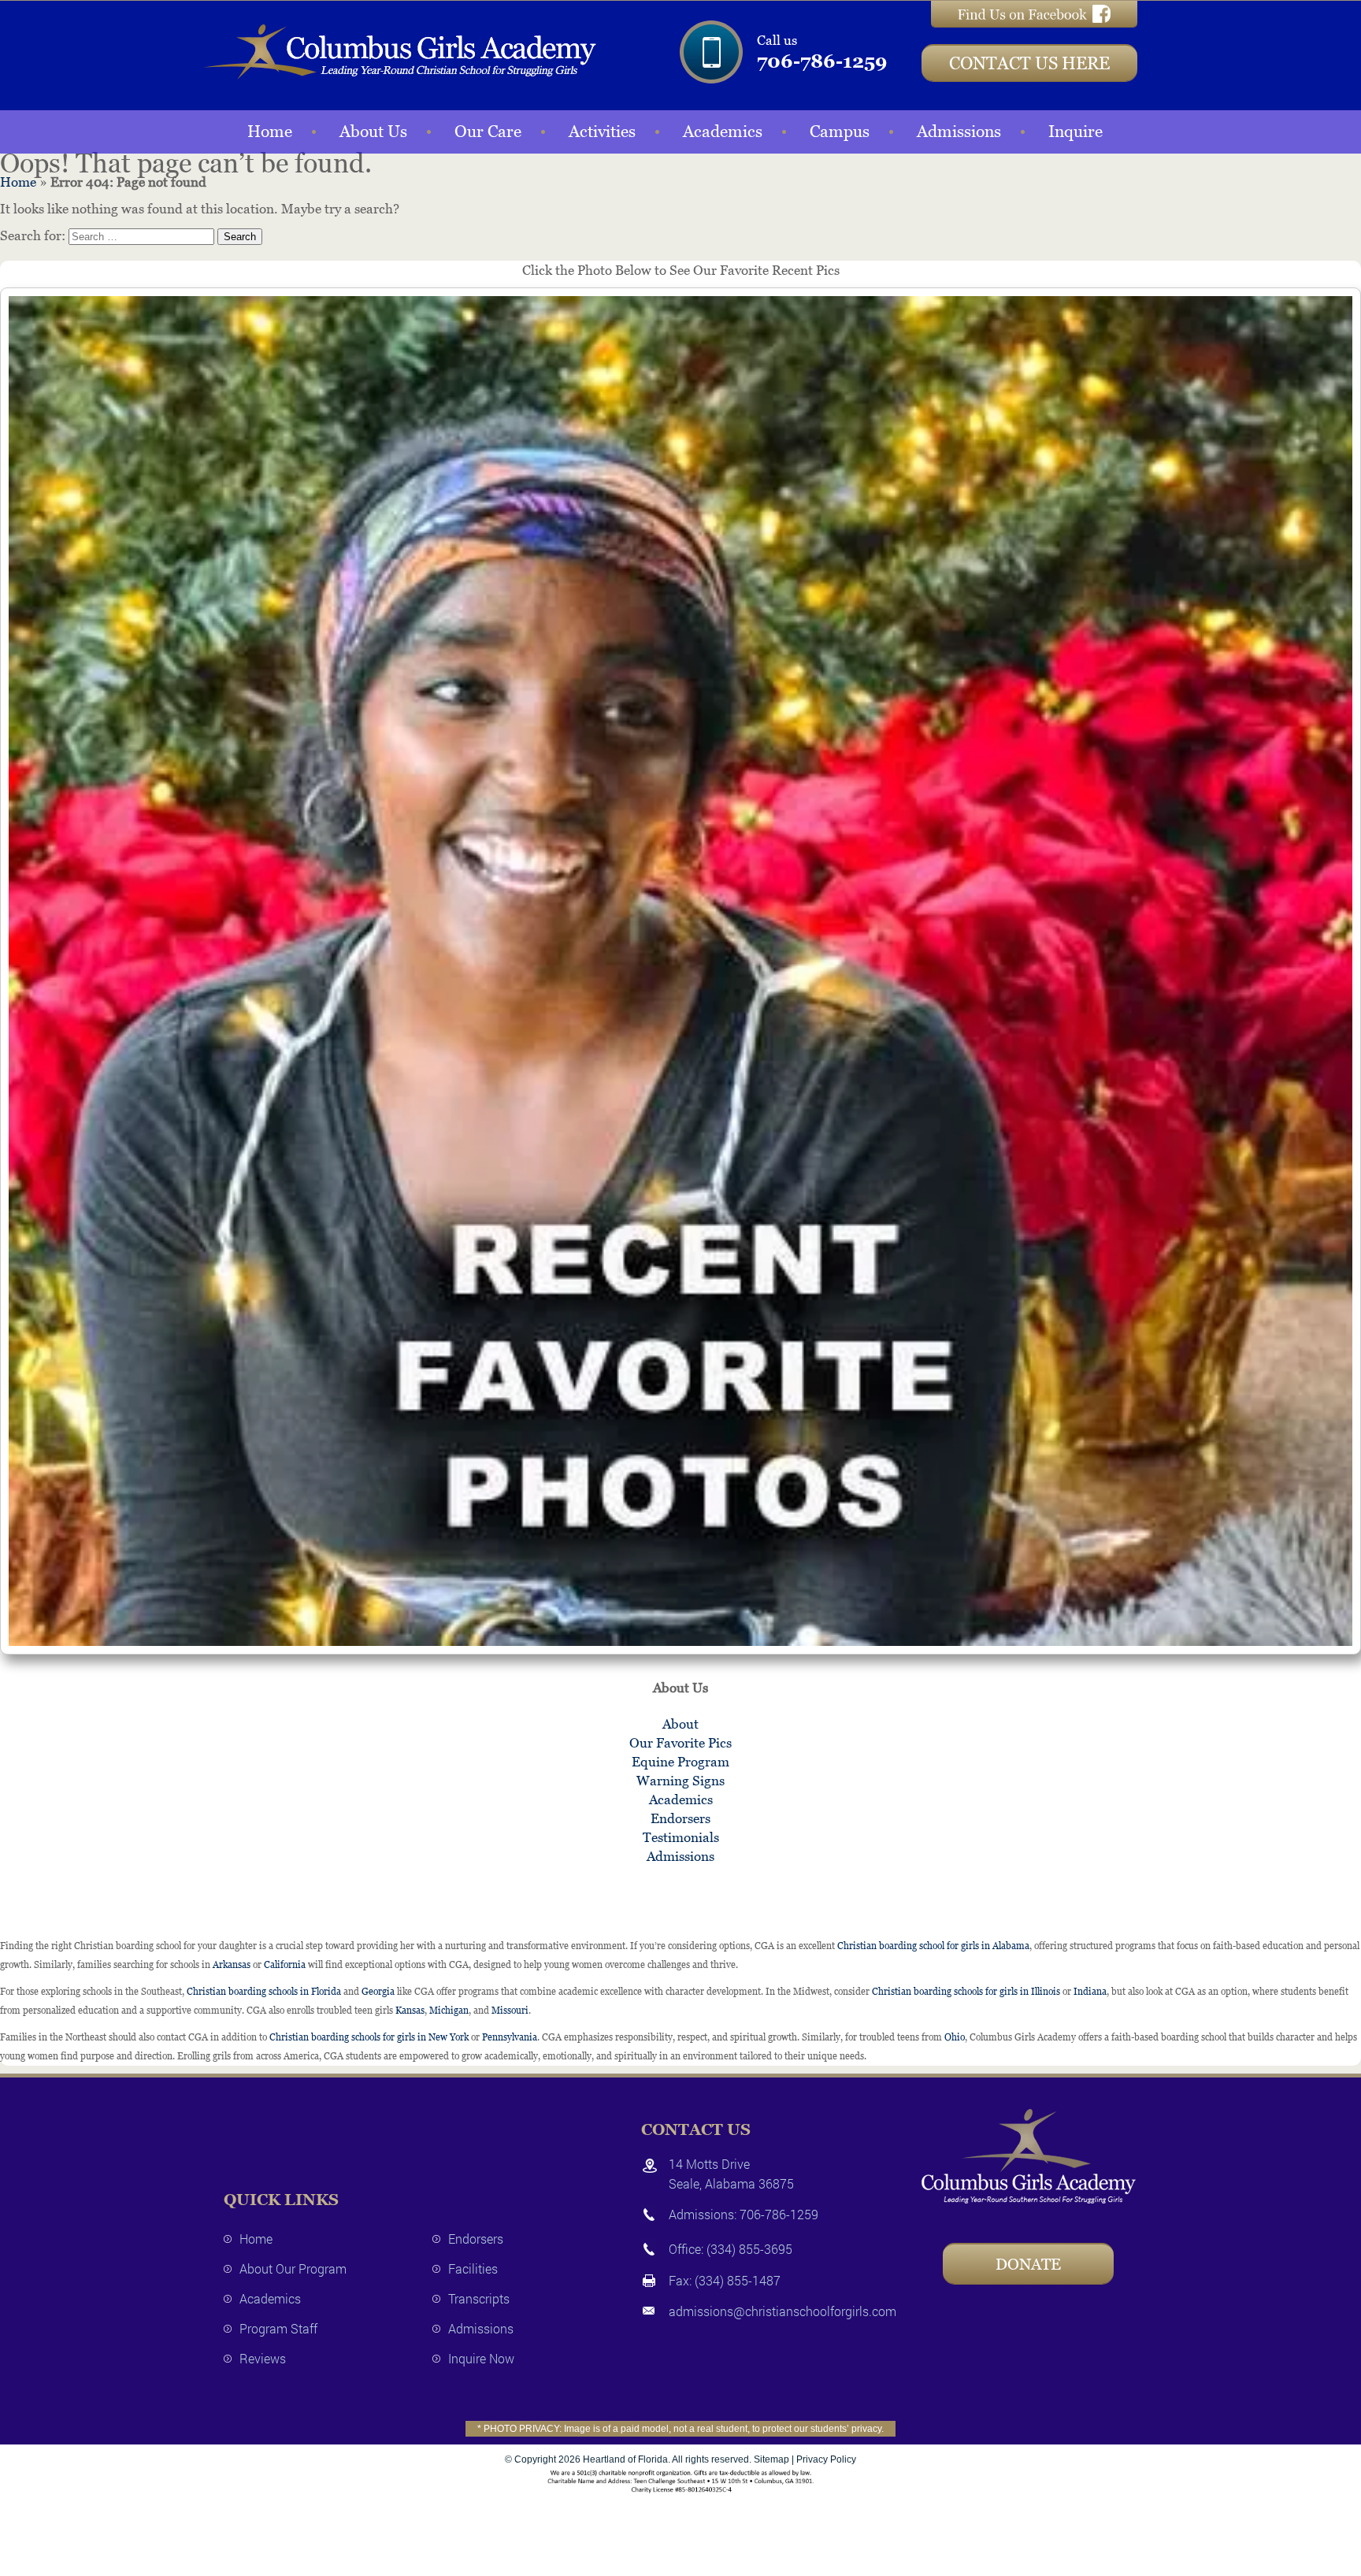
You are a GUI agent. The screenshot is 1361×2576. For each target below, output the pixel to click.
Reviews (263, 2358)
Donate (1028, 2264)
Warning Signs (680, 1781)
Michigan (449, 2011)
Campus (840, 132)
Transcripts (479, 2298)
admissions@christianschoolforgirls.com (782, 2311)
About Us (373, 132)
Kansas (410, 2011)
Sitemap (771, 2459)
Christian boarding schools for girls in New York (369, 2037)
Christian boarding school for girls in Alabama (933, 1946)
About (680, 1724)
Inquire (1075, 132)
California (285, 1965)
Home (270, 132)
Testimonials (681, 1837)
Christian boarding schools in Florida (264, 1992)
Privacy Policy (826, 2459)
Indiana (1090, 1992)
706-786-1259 (822, 61)
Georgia (378, 1992)
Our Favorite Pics (680, 1743)
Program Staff (278, 2328)
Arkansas (232, 1965)
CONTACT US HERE (1029, 63)
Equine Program (680, 1762)
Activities (602, 132)
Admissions (959, 132)
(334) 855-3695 (749, 2249)
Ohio (955, 2037)
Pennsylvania (510, 2037)
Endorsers (680, 1818)
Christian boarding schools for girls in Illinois (966, 1992)
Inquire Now (481, 2358)
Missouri (510, 2011)
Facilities (473, 2268)
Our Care (488, 132)
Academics (723, 132)
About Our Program (293, 2268)
